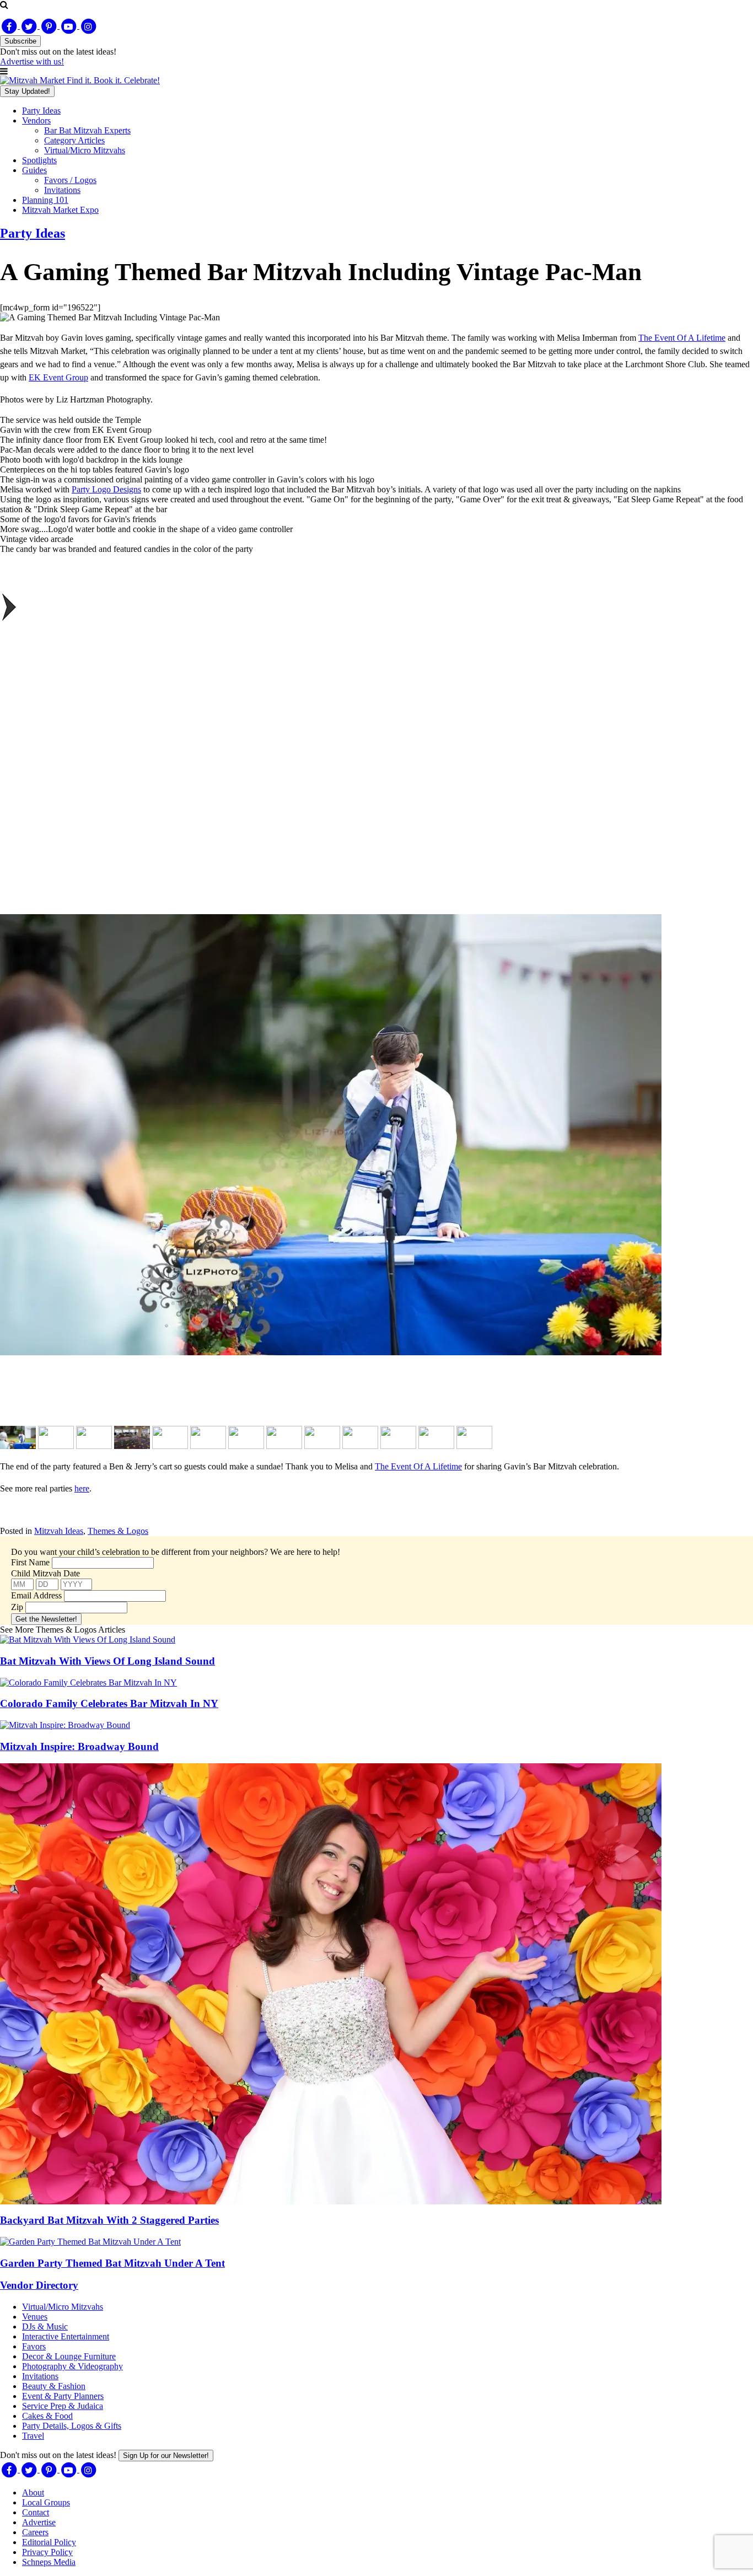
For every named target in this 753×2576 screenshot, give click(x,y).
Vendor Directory (39, 2285)
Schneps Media (49, 2562)
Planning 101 (45, 200)
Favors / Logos (70, 180)
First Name (30, 1562)
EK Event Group (58, 377)
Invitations (62, 190)
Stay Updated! (27, 91)
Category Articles (74, 140)
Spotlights (39, 160)
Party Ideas (41, 111)
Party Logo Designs (106, 489)
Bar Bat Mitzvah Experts (87, 130)
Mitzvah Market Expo (60, 210)
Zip (17, 1607)
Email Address (36, 1595)
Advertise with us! (32, 61)
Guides (34, 170)
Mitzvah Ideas (59, 1531)
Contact (36, 2512)
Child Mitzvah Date (45, 1573)
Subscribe (20, 41)
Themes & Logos (118, 1531)
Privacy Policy (47, 2552)
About (33, 2492)
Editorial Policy (49, 2542)
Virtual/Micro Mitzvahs (85, 150)
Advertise (39, 2522)
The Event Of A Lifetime (682, 338)
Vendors (36, 120)
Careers (35, 2532)
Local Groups (46, 2502)
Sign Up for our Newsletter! (166, 2456)
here (82, 1488)
